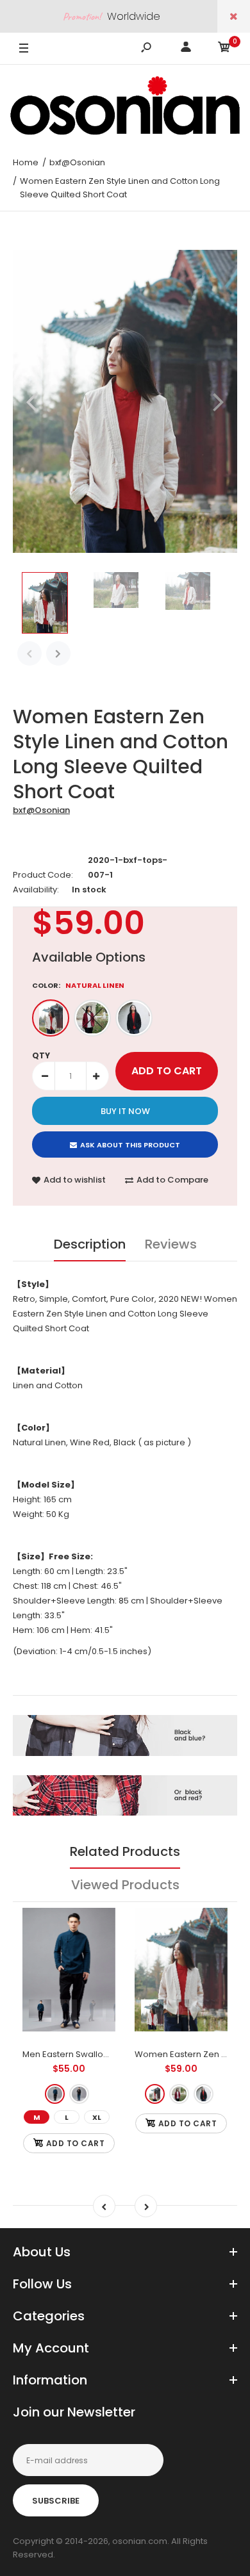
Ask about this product (130, 1145)
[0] (224, 49)
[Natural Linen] (51, 1018)
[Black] (134, 1018)
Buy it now (125, 1111)
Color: (78, 985)
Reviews (171, 1244)
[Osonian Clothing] (125, 106)
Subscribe (56, 2501)
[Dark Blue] (55, 2094)
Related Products (125, 1851)
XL (97, 2117)
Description (90, 1244)
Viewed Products (125, 1885)
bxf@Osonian (41, 810)
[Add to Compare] (98, 1951)
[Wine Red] (92, 1018)
